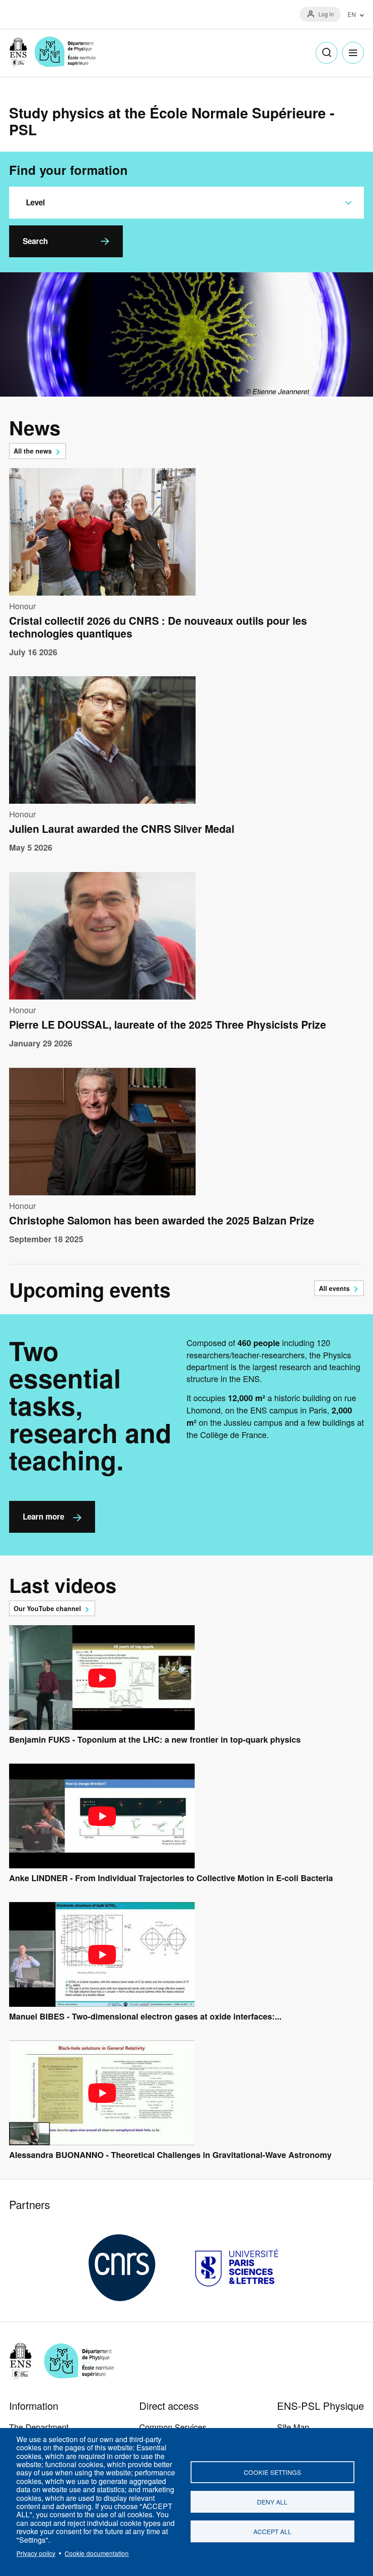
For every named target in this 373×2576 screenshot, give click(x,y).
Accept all (272, 2531)
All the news (33, 451)
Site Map (293, 2427)
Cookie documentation (97, 2553)
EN (352, 15)
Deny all (272, 2502)
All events (334, 1288)
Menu (353, 53)
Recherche (327, 53)
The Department (39, 2427)
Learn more (43, 1516)
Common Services (173, 2427)
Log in (326, 14)
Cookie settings (272, 2472)
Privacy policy (36, 2553)
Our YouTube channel (47, 1608)
